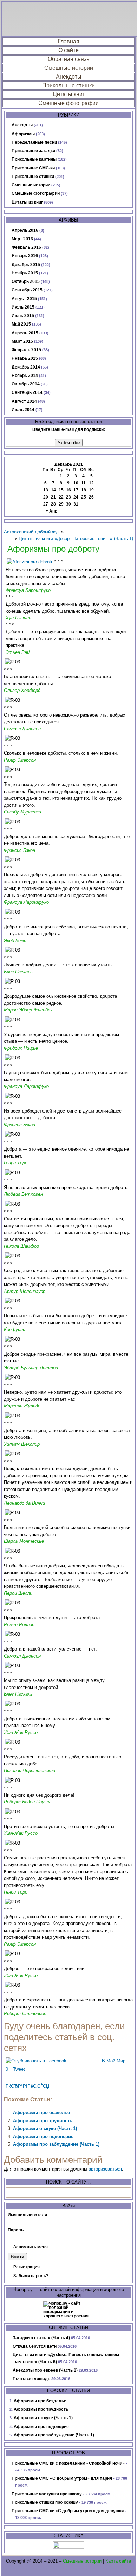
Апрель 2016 (25, 230)
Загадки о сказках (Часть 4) (41, 2338)
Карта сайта (118, 2561)
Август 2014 (24, 401)
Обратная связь (68, 59)
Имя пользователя (27, 2215)
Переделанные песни (34, 142)
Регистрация (27, 2267)
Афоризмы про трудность (43, 2121)
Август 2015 (24, 299)
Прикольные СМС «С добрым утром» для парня (62, 2478)
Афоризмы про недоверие (43, 2137)
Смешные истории (69, 68)
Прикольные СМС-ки (33, 168)
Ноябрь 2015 (25, 273)
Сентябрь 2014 (27, 392)
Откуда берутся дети (35, 2346)
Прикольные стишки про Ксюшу (45, 2502)
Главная (68, 41)
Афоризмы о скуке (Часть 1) (45, 2128)
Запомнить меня (31, 2247)
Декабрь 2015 (26, 265)
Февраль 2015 (26, 350)
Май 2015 (21, 324)
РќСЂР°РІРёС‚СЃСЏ (27, 2086)
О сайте (68, 50)
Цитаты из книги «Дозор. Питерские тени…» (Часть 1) (76, 538)
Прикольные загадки (33, 151)
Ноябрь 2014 (25, 376)
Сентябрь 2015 (27, 290)
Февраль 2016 (26, 247)
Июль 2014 (23, 410)
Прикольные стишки (68, 85)
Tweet (19, 2069)
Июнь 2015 (23, 316)
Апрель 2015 (25, 333)
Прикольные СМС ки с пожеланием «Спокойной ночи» (68, 2463)
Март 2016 (22, 239)
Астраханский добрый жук (32, 532)
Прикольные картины (34, 159)
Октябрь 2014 (26, 384)
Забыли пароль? (31, 2276)
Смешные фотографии (68, 103)
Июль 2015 (23, 307)
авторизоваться (105, 2169)
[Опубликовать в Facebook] (36, 2061)
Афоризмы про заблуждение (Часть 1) (56, 2144)
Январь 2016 (25, 256)
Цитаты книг (69, 94)
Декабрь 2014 (26, 367)
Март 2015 (22, 341)
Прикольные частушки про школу (47, 2494)
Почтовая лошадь (31, 2379)
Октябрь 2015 (26, 281)
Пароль (16, 2230)
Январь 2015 (25, 358)
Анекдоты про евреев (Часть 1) (45, 2370)
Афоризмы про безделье (41, 2113)
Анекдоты (69, 77)
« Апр (51, 511)
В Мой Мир (114, 2061)
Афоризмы (23, 134)
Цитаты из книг (27, 202)
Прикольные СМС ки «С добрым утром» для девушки (68, 2511)
